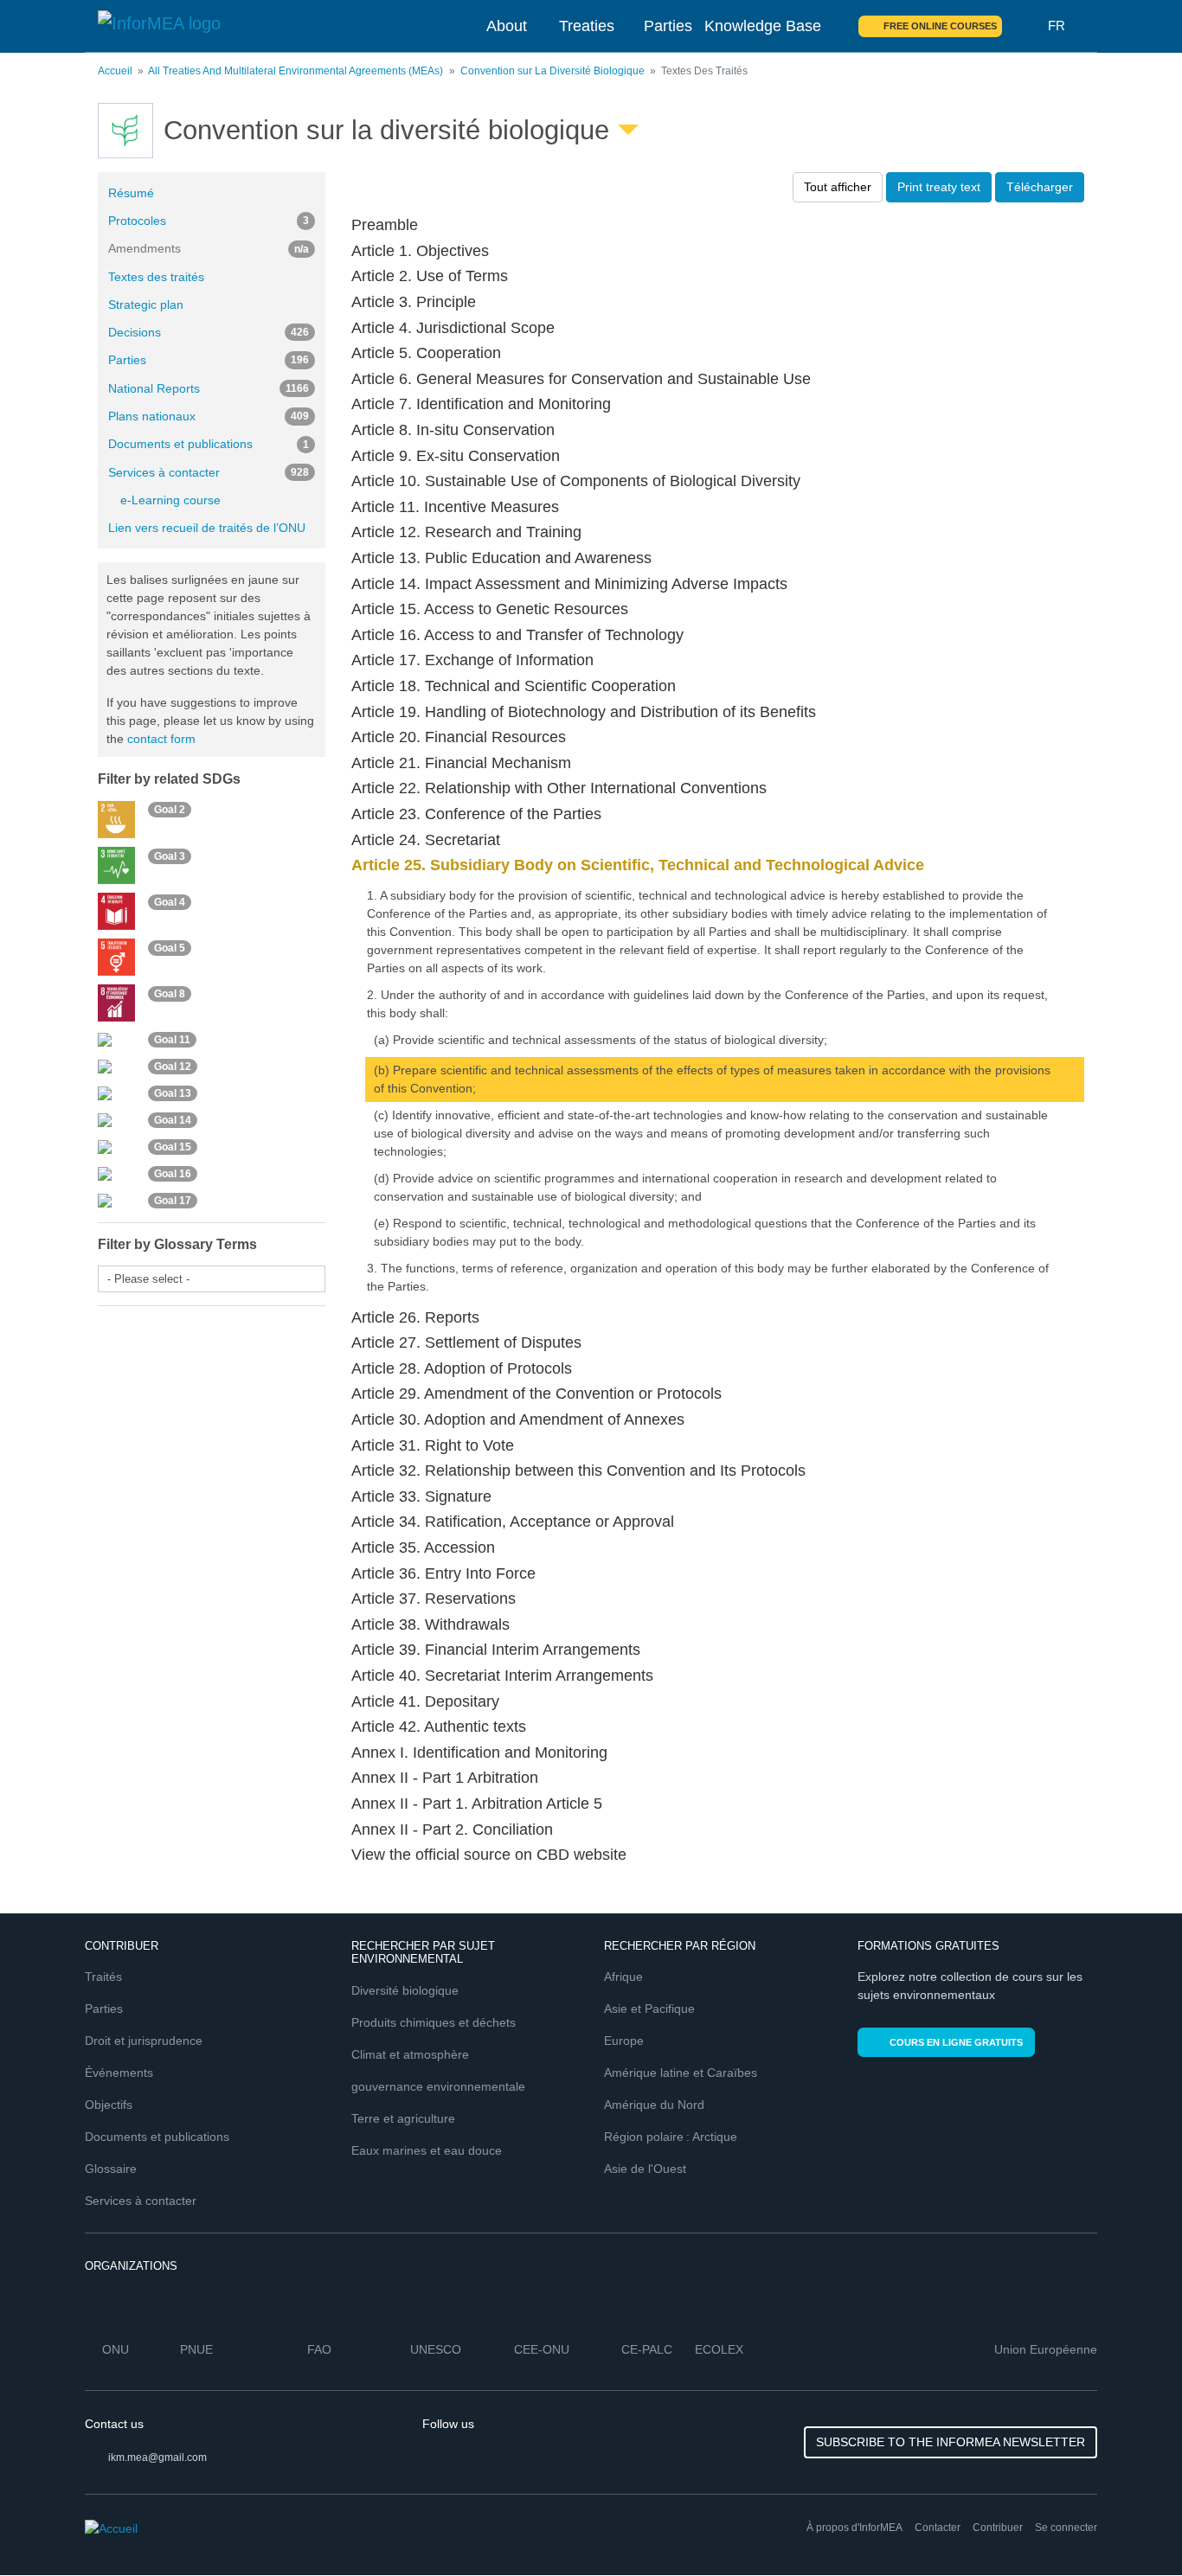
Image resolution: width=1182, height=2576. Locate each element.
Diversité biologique (405, 1990)
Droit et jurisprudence (144, 2041)
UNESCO (436, 2349)
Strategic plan (146, 304)
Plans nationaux (209, 416)
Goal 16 (173, 1174)
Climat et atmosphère (410, 2054)
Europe (624, 2041)
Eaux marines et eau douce (427, 2150)
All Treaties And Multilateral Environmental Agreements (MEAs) (295, 71)
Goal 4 (170, 902)
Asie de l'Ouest (645, 2169)
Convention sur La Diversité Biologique (552, 71)
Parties (668, 26)
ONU (116, 2349)
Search (1025, 26)
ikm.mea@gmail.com (157, 2457)
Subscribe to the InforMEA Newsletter (951, 2442)
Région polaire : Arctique (671, 2137)
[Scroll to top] (1132, 2526)
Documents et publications (209, 444)
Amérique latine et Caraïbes (681, 2073)
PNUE (196, 2349)
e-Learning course (170, 500)
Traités (103, 1977)
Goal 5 (170, 948)
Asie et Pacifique (649, 2009)
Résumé (131, 193)
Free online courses (940, 26)
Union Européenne (1046, 2349)
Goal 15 (173, 1147)
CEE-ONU (542, 2349)
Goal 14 (173, 1120)
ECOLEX (719, 2349)
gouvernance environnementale (438, 2086)
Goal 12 (173, 1067)
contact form (161, 739)
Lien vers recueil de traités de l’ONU (207, 528)
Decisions (209, 332)
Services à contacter (209, 472)
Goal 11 (172, 1040)
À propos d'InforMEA (854, 2528)
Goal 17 (173, 1201)
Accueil (115, 71)
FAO (319, 2349)
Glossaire (111, 2169)
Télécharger (1040, 187)
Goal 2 (170, 811)
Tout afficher (838, 187)
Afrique (623, 1977)
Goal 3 (170, 856)
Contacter (938, 2528)
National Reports (209, 388)
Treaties (587, 26)
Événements (119, 2073)
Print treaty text (939, 187)
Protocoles (209, 221)
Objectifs (109, 2105)
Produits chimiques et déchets (434, 2022)
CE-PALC (647, 2349)
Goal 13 (173, 1093)
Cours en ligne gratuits (956, 2042)
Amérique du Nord (654, 2105)
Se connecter (1066, 2528)
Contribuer (998, 2528)
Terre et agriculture (403, 2118)
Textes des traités (156, 277)
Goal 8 (170, 994)
